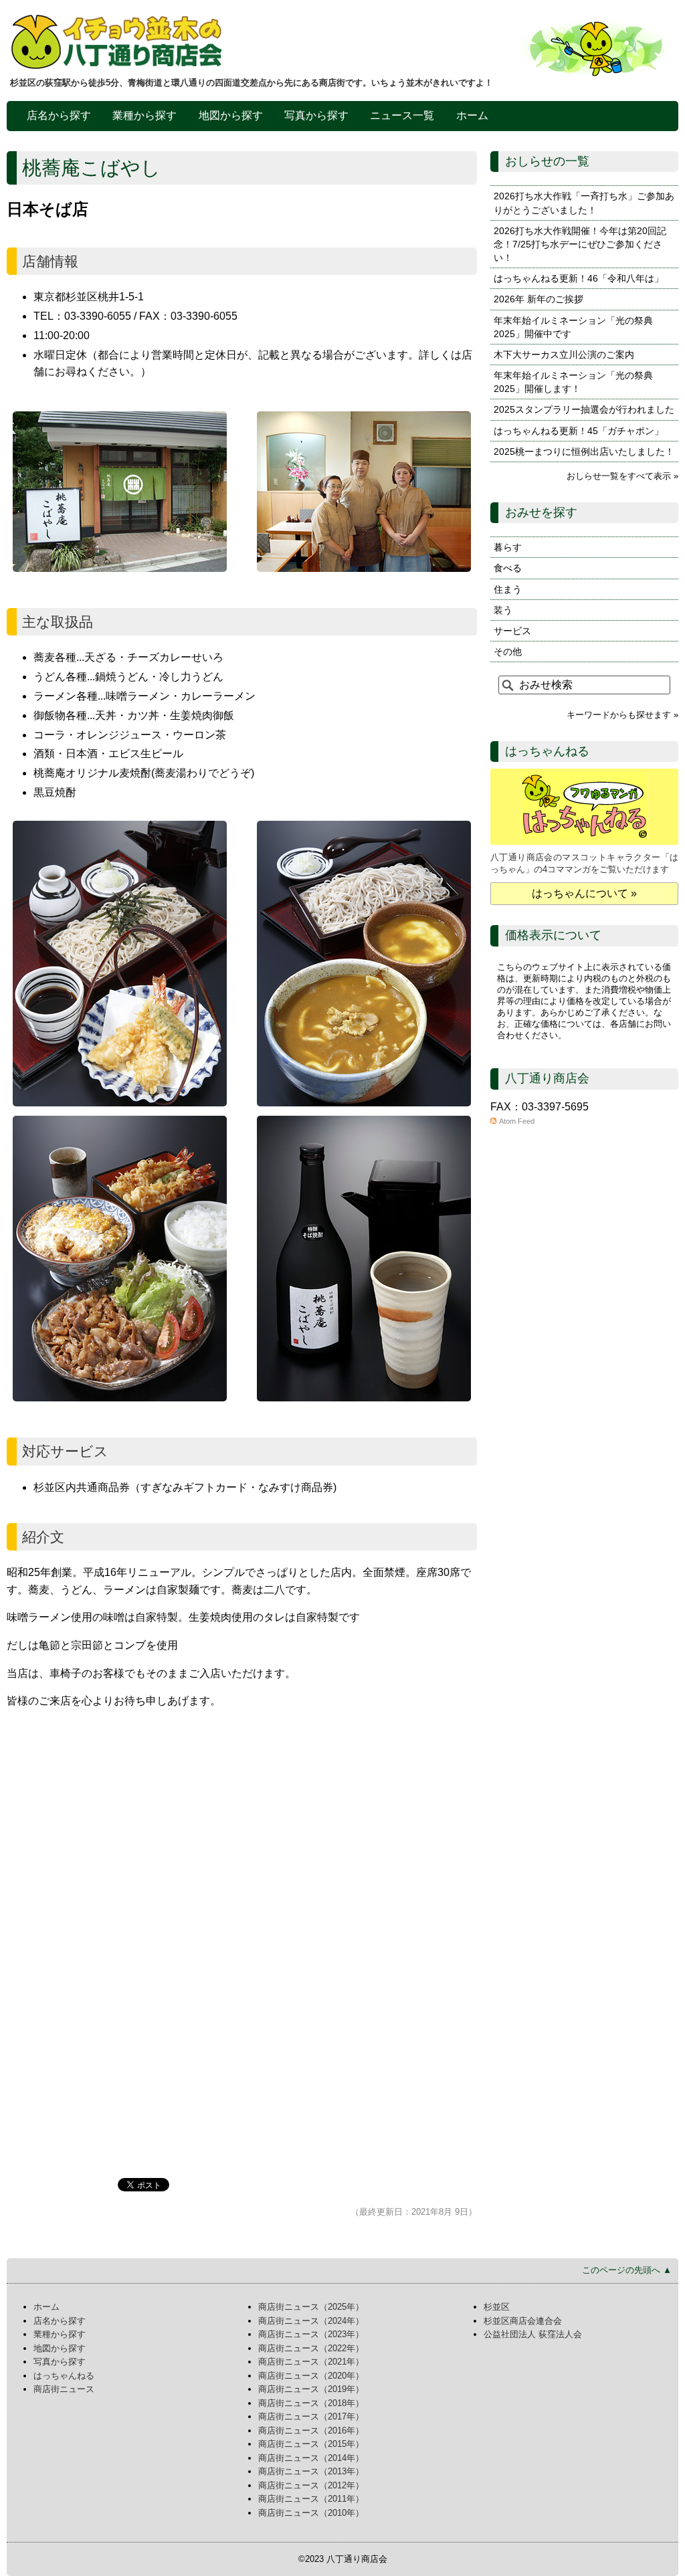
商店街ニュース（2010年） (311, 2513)
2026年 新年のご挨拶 (539, 299)
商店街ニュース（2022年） (311, 2348)
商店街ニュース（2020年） (311, 2376)
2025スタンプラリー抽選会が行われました (584, 409)
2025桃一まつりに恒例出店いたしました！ (584, 452)
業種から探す (144, 115)
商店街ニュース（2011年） (311, 2499)
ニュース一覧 (402, 115)
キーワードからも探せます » (622, 715)
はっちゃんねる (64, 2376)
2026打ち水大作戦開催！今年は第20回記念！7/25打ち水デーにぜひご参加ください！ (580, 244)
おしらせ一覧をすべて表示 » (622, 476)
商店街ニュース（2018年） (311, 2403)
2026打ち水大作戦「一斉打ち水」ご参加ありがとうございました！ (584, 203)
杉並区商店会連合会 (523, 2321)
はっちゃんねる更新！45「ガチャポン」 (579, 431)
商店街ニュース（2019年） (311, 2389)
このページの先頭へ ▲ (627, 2270)
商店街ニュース (64, 2389)
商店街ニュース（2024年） (311, 2321)
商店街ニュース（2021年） (311, 2362)
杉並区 (497, 2307)
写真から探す (316, 115)
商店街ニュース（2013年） (311, 2471)
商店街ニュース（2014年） (311, 2458)
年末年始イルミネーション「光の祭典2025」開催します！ (573, 382)
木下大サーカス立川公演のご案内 (564, 355)
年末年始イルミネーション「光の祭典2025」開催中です (573, 327)
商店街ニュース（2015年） (311, 2444)
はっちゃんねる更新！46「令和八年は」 (579, 278)
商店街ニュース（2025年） (311, 2307)
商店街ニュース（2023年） (311, 2334)
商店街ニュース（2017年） (311, 2416)
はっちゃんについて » (584, 893)
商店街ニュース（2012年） (311, 2485)
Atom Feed (517, 1121)
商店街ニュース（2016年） (311, 2431)
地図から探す (231, 115)
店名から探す (59, 115)
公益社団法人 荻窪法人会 (533, 2334)
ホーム (472, 115)
